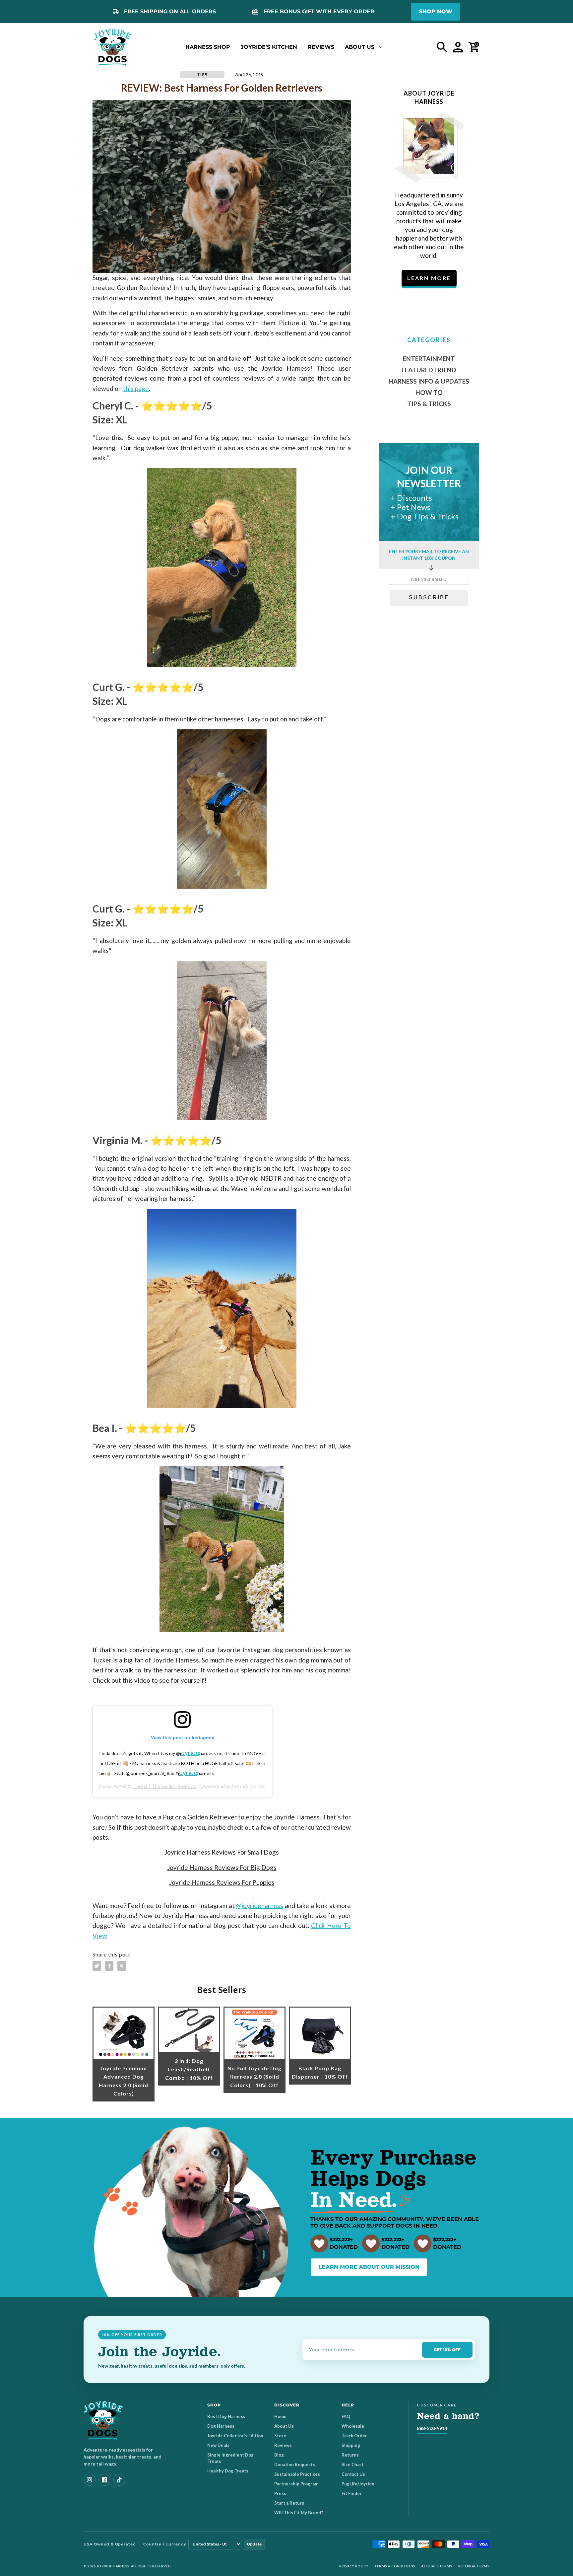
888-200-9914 (432, 2428)
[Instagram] (90, 2480)
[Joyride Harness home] (113, 47)
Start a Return (289, 2503)
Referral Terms (474, 2566)
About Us (284, 2426)
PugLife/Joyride (358, 2484)
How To (429, 392)
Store (280, 2436)
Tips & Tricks (429, 404)
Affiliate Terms (437, 2566)
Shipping (351, 2445)
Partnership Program (296, 2484)
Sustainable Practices (297, 2474)
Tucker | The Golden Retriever (165, 1786)
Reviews (283, 2445)
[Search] (442, 47)
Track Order (354, 2436)
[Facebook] (104, 2480)
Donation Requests (295, 2465)
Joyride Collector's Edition (235, 2436)
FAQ (346, 2416)
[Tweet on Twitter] (97, 1966)
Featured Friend (429, 370)
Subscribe (429, 597)
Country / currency (165, 2544)
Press (280, 2493)
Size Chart (352, 2465)
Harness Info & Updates (429, 381)
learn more (429, 278)
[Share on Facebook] (109, 1966)
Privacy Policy (354, 2566)
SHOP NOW (436, 11)
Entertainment (429, 359)
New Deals (218, 2445)
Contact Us (353, 2474)
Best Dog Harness (226, 2416)
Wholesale (353, 2426)
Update (254, 2544)
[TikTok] (119, 2480)
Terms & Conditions (395, 2566)
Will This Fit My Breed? (299, 2513)
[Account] (458, 47)
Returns (350, 2455)
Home (280, 2416)
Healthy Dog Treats (228, 2471)
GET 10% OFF (447, 2350)
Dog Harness (221, 2426)
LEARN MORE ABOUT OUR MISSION (369, 2267)
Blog (279, 2455)
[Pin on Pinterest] (122, 1966)
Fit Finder (352, 2493)
